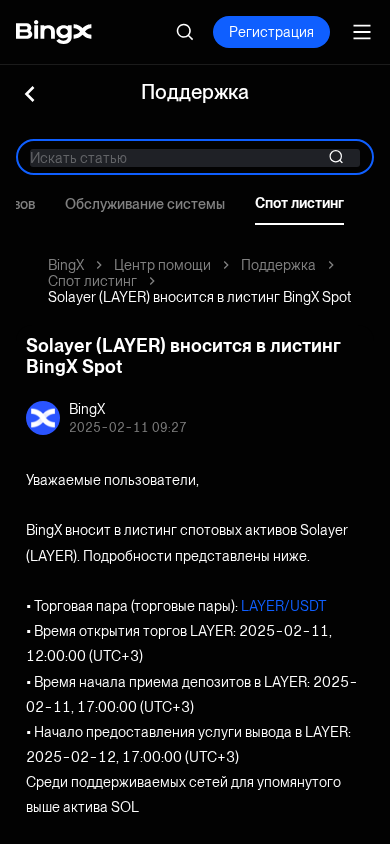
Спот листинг (299, 203)
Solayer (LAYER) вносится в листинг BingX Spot (199, 297)
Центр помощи (162, 265)
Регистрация (271, 32)
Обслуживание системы (145, 204)
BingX (66, 265)
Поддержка (278, 265)
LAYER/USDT (284, 606)
